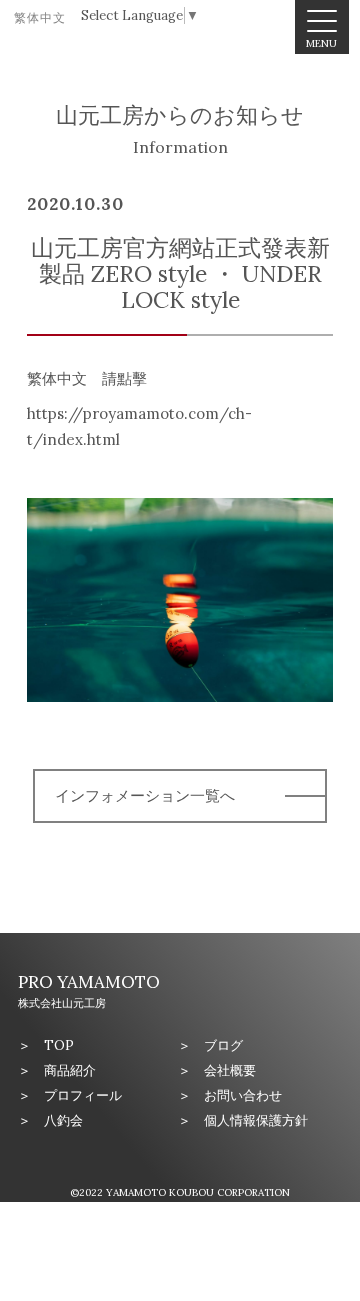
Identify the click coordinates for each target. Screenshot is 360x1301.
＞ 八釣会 (50, 1120)
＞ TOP (46, 1045)
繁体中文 (40, 17)
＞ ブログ (210, 1045)
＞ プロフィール (70, 1095)
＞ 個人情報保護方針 (243, 1120)
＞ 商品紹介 (57, 1070)
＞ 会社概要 (217, 1070)
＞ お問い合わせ (230, 1095)
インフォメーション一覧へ (145, 795)
